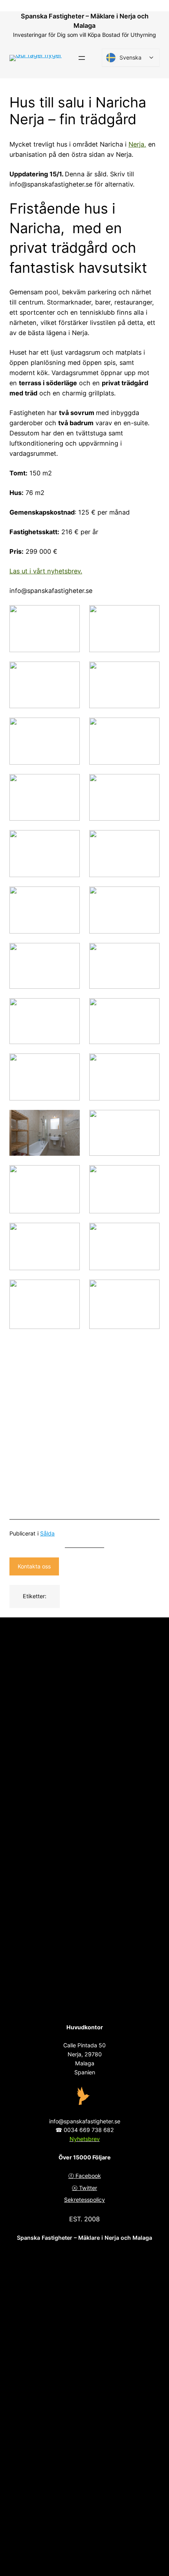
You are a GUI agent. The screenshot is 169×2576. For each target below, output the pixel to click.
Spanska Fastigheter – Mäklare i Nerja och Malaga (84, 2238)
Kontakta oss (34, 1566)
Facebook (88, 2176)
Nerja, (137, 144)
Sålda (47, 1533)
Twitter (88, 2188)
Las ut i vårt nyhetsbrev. (46, 571)
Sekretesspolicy (84, 2200)
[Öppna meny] (82, 58)
